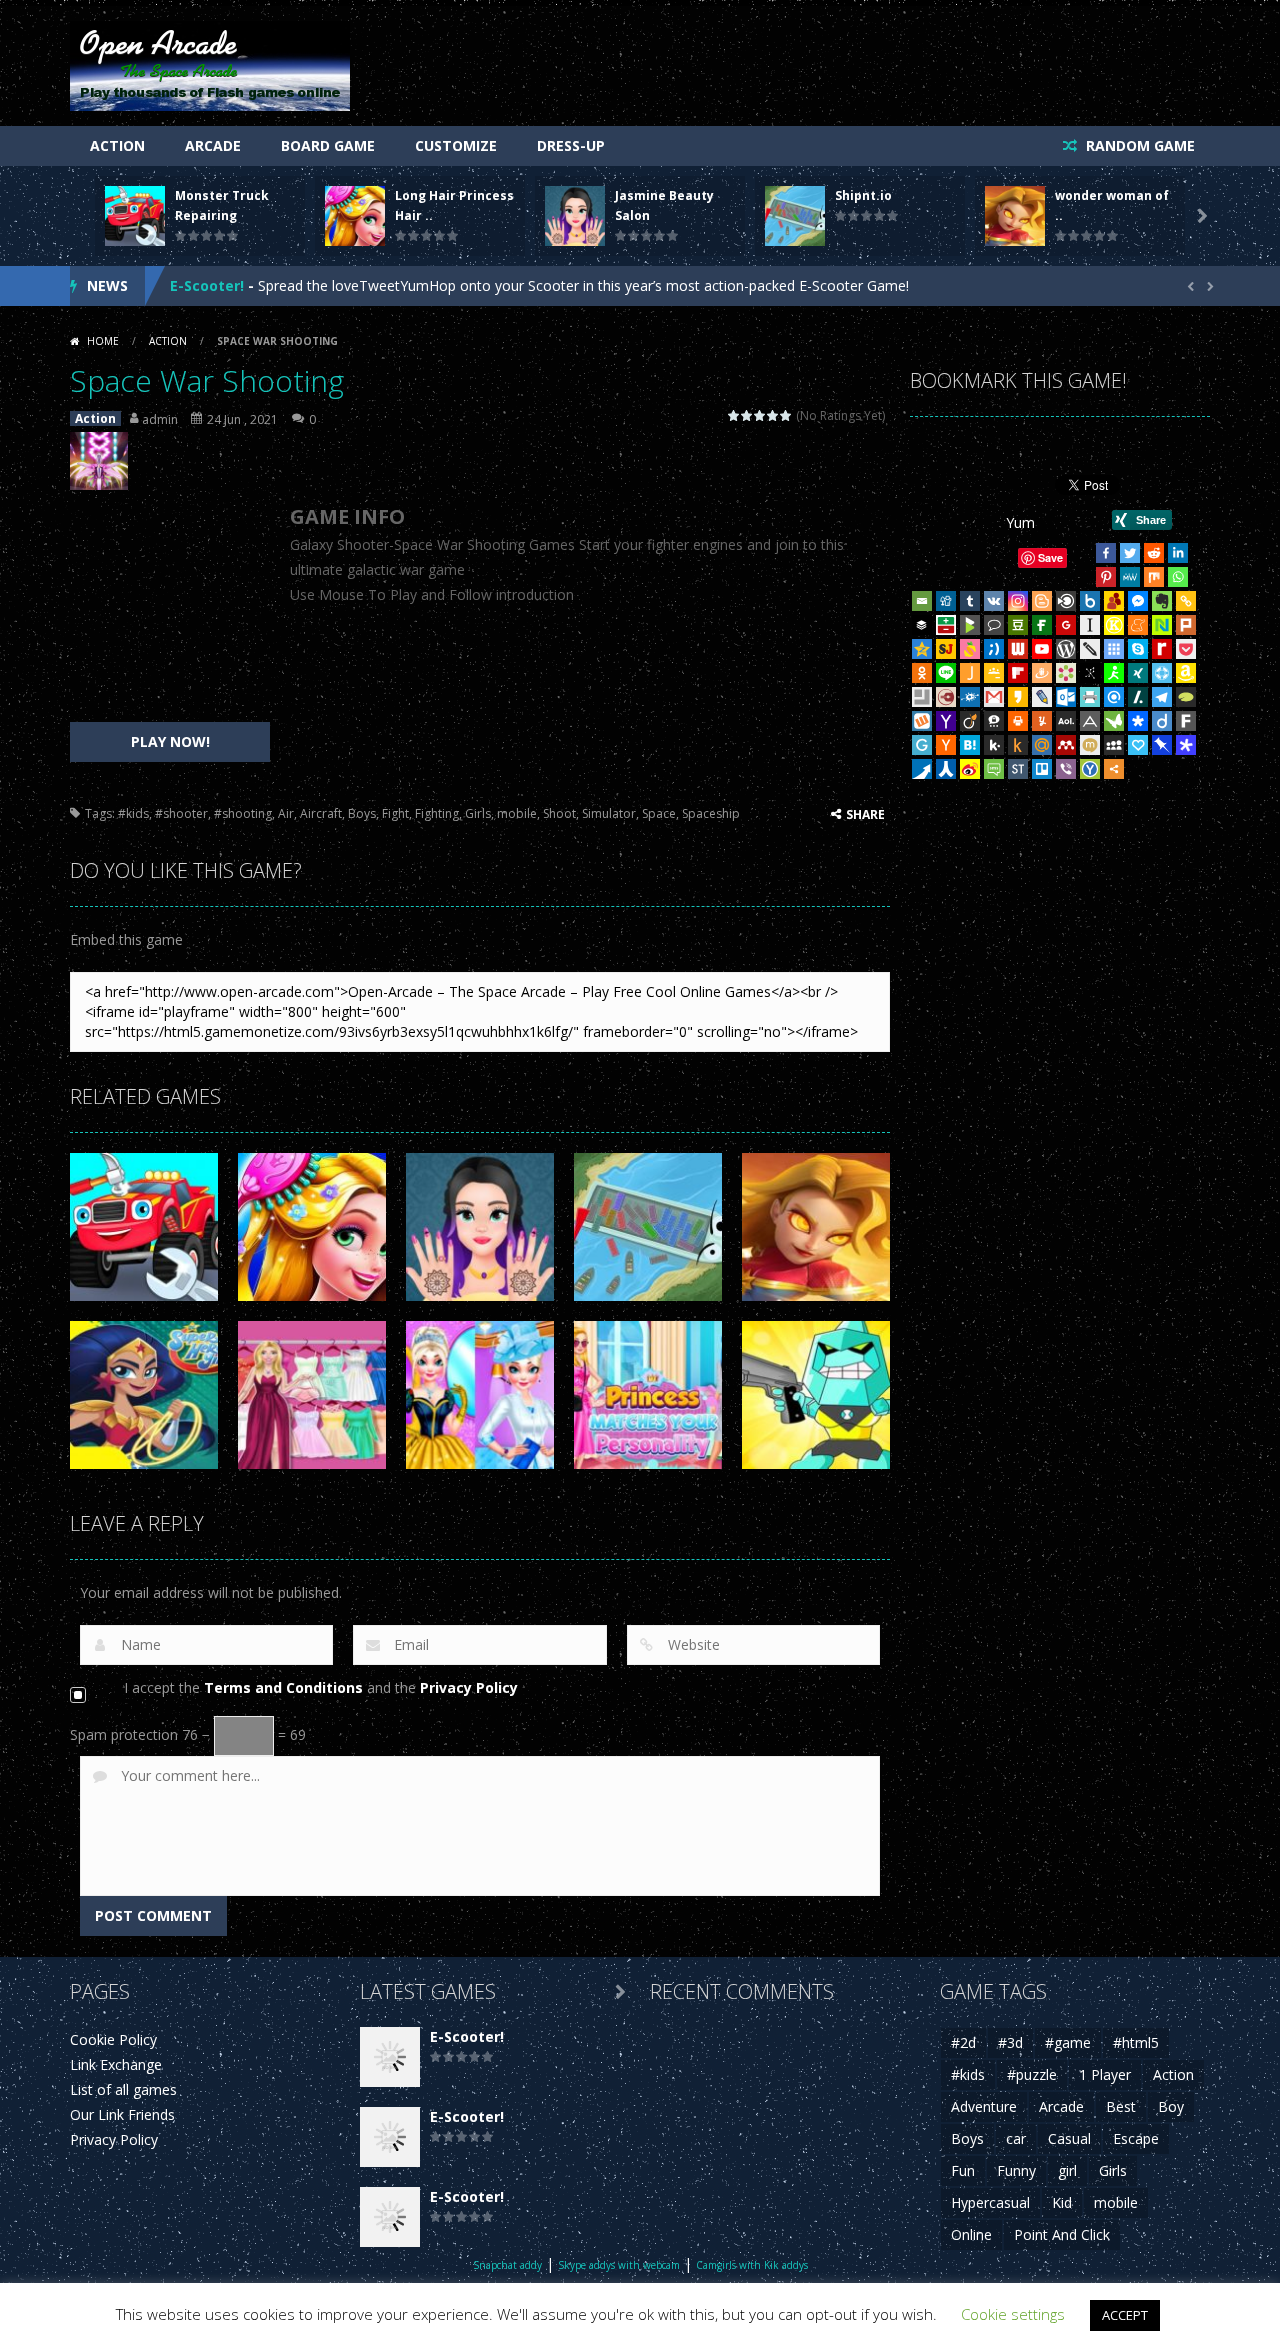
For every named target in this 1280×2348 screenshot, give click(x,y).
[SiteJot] (946, 649)
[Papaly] (1138, 745)
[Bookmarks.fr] (1066, 673)
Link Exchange (116, 2064)
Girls (478, 813)
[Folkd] (970, 697)
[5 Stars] (786, 415)
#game (1068, 2042)
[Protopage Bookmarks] (1186, 745)
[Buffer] (922, 625)
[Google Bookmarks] (1066, 625)
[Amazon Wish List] (1186, 673)
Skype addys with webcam (619, 2265)
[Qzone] (922, 649)
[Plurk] (1186, 625)
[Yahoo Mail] (946, 721)
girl (1067, 2170)
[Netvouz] (1162, 625)
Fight (395, 813)
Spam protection (124, 1734)
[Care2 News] (1114, 721)
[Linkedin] (1178, 553)
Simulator (609, 813)
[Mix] (1154, 577)
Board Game (328, 145)
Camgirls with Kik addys (752, 2265)
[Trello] (1042, 769)
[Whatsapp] (1178, 577)
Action (117, 145)
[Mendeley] (1066, 745)
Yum (1020, 522)
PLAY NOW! (170, 741)
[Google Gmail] (994, 697)
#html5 (1136, 2042)
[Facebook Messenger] (1138, 601)
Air (286, 813)
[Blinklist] (1066, 601)
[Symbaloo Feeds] (1114, 649)
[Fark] (1186, 721)
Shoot (559, 813)
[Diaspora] (1138, 721)
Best (1121, 2106)
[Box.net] (1090, 601)
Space (659, 813)
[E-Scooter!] (390, 2055)
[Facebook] (1106, 553)
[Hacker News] (946, 745)
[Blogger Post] (1042, 601)
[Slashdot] (1138, 697)
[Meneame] (1138, 625)
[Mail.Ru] (1042, 745)
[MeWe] (1130, 577)
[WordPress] (1066, 649)
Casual (1069, 2138)
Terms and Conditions (283, 1687)
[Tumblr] (970, 601)
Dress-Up (571, 145)
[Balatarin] (946, 625)
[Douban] (1018, 625)
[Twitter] (1130, 553)
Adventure (984, 2106)
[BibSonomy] (1090, 673)
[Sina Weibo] (970, 769)
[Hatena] (970, 745)
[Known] (1114, 625)
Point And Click (1062, 2234)
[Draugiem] (1042, 673)
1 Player (1105, 2074)
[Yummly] (1042, 721)
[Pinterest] (1106, 577)
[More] (1114, 769)
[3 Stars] (760, 415)
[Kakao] (1018, 697)
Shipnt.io (863, 195)
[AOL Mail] (1066, 721)
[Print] (1018, 721)
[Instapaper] (1090, 625)
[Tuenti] (994, 649)
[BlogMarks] (970, 625)
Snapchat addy (507, 2265)
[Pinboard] (1162, 745)
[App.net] (1090, 721)
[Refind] (1114, 697)
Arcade (213, 145)
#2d (963, 2042)
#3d (1010, 2042)
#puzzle (1032, 2074)
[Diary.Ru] (946, 697)
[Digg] (946, 601)
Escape (1136, 2138)
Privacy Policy (469, 1687)
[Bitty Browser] (922, 697)
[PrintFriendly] (1090, 697)
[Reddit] (1154, 553)
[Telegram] (1162, 697)
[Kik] (994, 745)
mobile (517, 813)
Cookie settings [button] (1013, 2314)
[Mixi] (1090, 745)
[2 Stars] (747, 415)
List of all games (123, 2089)
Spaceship (711, 813)
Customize (456, 145)
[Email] (922, 601)
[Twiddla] (1090, 649)
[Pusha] (922, 769)
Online (971, 2234)
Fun (963, 2170)
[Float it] (1162, 673)
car (1016, 2138)
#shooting (243, 813)
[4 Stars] (773, 415)
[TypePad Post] (1186, 697)
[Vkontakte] (994, 601)
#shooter (181, 813)
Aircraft (321, 813)
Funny (1016, 2170)
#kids (133, 813)
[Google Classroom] (994, 673)
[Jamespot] (970, 673)
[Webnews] (1018, 649)
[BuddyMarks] (1114, 601)
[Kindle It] (1018, 745)
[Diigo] (1162, 721)
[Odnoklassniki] (922, 673)
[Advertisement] (170, 612)
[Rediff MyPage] (1162, 649)
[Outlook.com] (1066, 697)
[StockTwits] (1018, 769)
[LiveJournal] (1042, 697)
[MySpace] (1114, 745)
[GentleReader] (922, 745)
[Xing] (1138, 673)
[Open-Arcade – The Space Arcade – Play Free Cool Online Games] (210, 64)
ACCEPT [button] (1125, 2315)
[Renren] (946, 769)
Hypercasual (990, 2202)
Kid (1062, 2202)
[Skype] (1138, 649)
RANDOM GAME (1138, 145)
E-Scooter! (207, 285)
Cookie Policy (113, 2039)
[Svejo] (970, 649)
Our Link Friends (122, 2114)
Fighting (437, 813)
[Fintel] (1042, 625)
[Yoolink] (1090, 769)
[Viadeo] (970, 721)
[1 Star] (734, 415)
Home (103, 341)
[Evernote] (1162, 601)
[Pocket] (1186, 649)
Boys (362, 813)
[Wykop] (922, 721)
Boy (1171, 2106)
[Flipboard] (1018, 673)
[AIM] (1114, 673)
